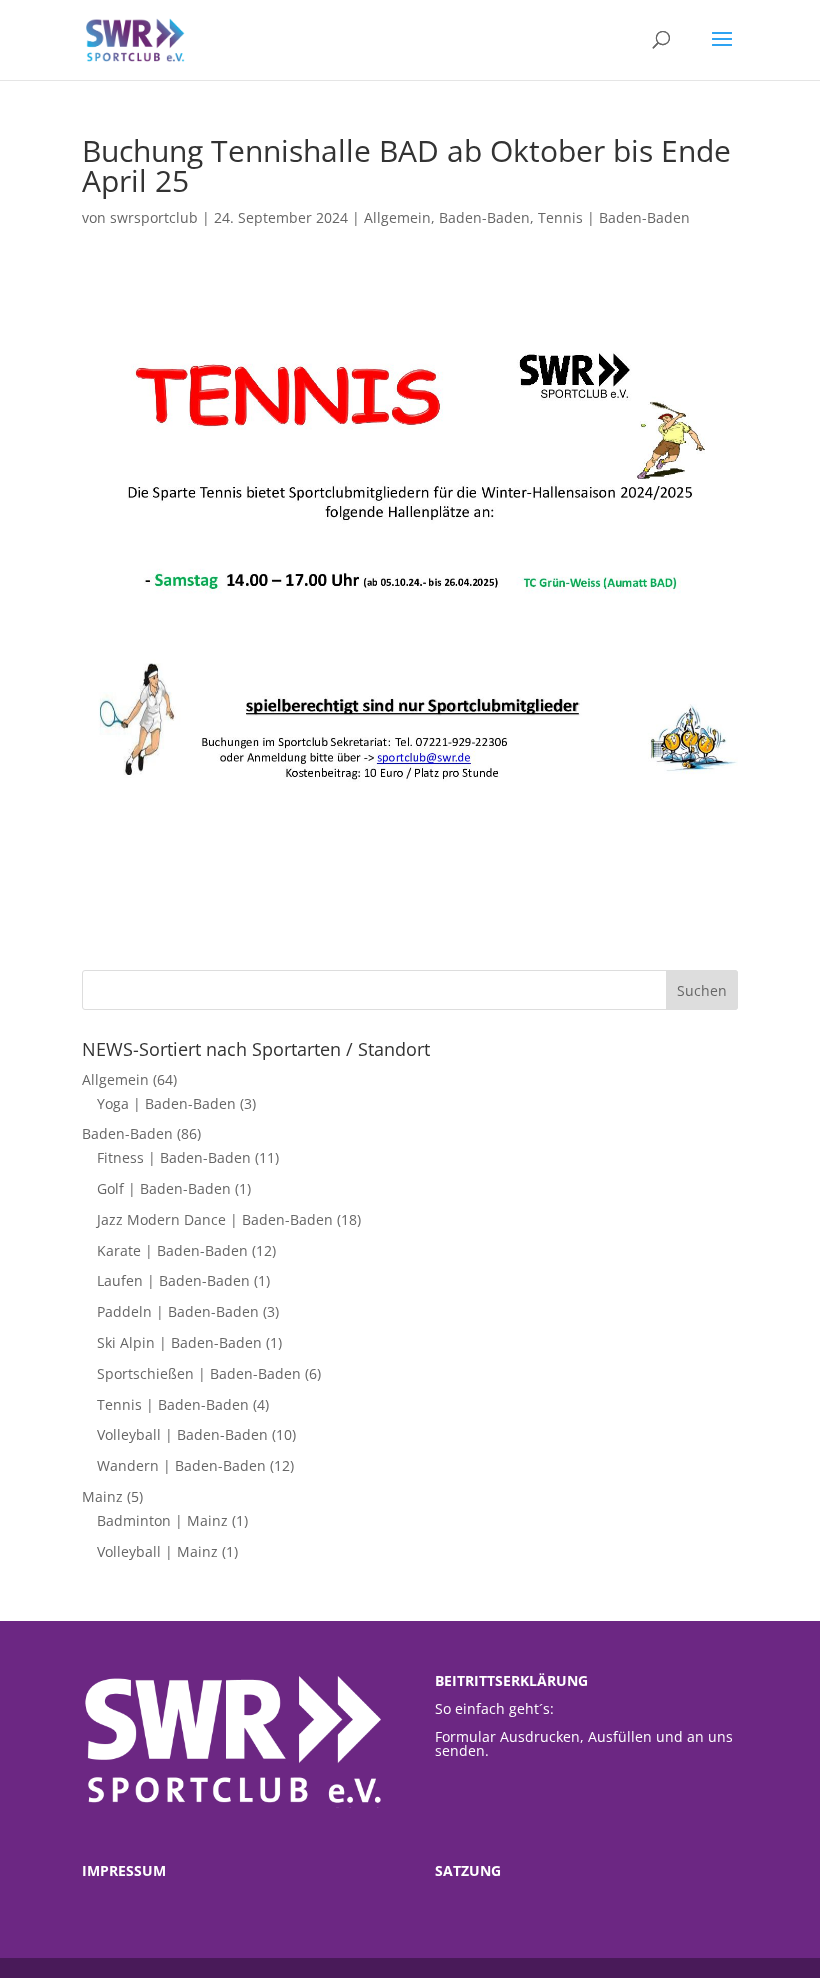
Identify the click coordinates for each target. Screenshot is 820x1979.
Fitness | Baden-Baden (174, 1157)
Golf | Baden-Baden (164, 1188)
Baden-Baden (484, 217)
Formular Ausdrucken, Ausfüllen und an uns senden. (584, 1743)
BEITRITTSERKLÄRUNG (511, 1680)
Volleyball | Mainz (157, 1551)
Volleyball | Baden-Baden (182, 1434)
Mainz (102, 1496)
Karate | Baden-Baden (172, 1250)
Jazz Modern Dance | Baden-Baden (215, 1219)
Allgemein (397, 217)
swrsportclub (154, 217)
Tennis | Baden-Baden (614, 217)
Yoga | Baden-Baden (166, 1103)
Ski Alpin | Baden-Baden (179, 1342)
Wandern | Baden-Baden (181, 1465)
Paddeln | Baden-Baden (178, 1311)
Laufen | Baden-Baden (173, 1280)
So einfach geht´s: (494, 1708)
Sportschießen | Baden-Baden (199, 1373)
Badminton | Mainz (162, 1520)
